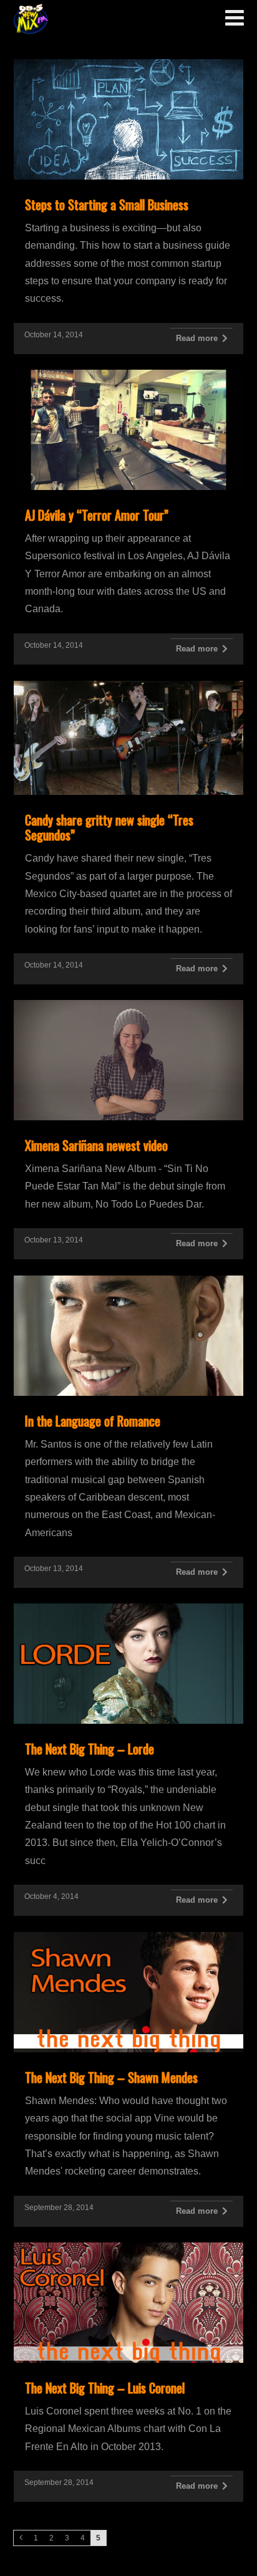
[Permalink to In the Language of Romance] (128, 1283)
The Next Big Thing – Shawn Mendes (111, 2077)
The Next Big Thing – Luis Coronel (105, 2388)
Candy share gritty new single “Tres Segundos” (109, 827)
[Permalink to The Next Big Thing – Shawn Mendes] (128, 1939)
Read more (197, 338)
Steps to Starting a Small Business (107, 204)
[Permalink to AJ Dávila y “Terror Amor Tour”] (128, 377)
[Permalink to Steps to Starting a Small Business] (128, 66)
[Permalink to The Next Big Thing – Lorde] (128, 1611)
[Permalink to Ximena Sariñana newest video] (128, 1007)
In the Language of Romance (93, 1421)
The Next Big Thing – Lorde (90, 1749)
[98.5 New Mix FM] (31, 19)
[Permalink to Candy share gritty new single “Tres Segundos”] (128, 688)
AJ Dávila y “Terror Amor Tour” (97, 515)
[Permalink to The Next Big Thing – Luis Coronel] (128, 2250)
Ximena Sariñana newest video (96, 1145)
